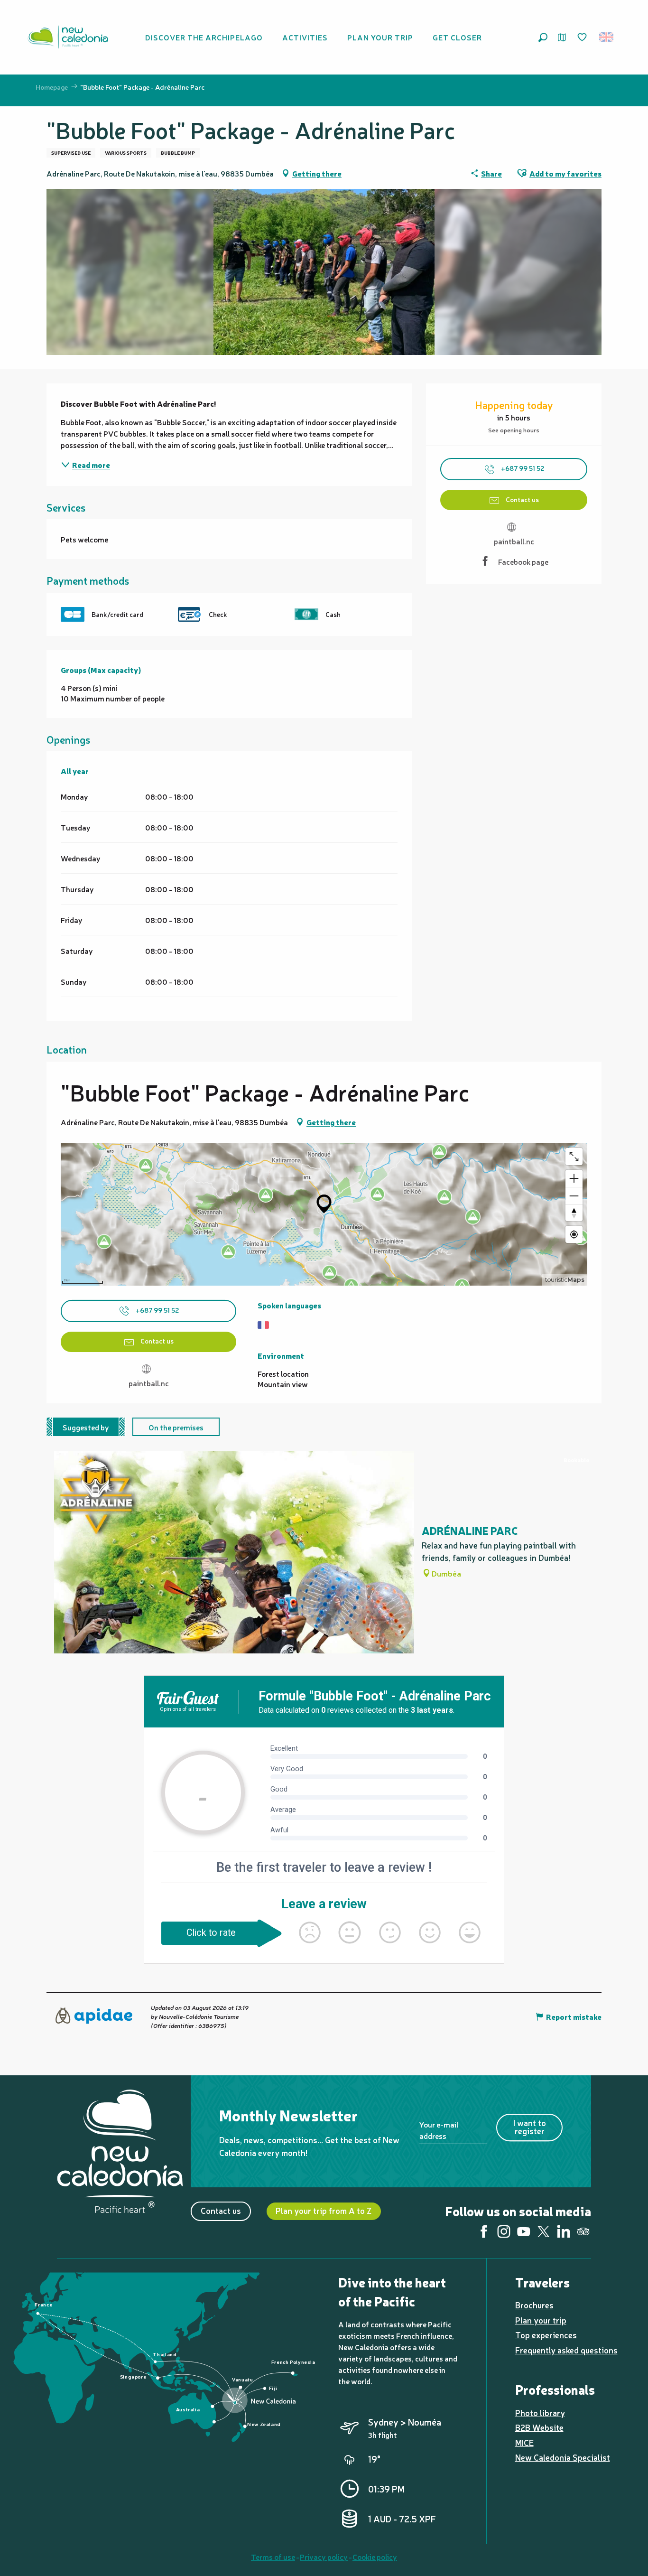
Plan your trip (541, 2320)
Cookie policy (375, 2557)
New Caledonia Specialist (563, 2457)
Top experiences (546, 2335)
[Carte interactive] (562, 37)
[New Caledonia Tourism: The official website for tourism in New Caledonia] (68, 37)
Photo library (540, 2413)
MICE (524, 2442)
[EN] (607, 37)
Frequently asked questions (566, 2350)
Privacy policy (324, 2557)
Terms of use (273, 2557)
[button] (543, 37)
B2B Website (539, 2427)
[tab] (86, 1427)
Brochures (534, 2305)
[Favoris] (583, 37)
